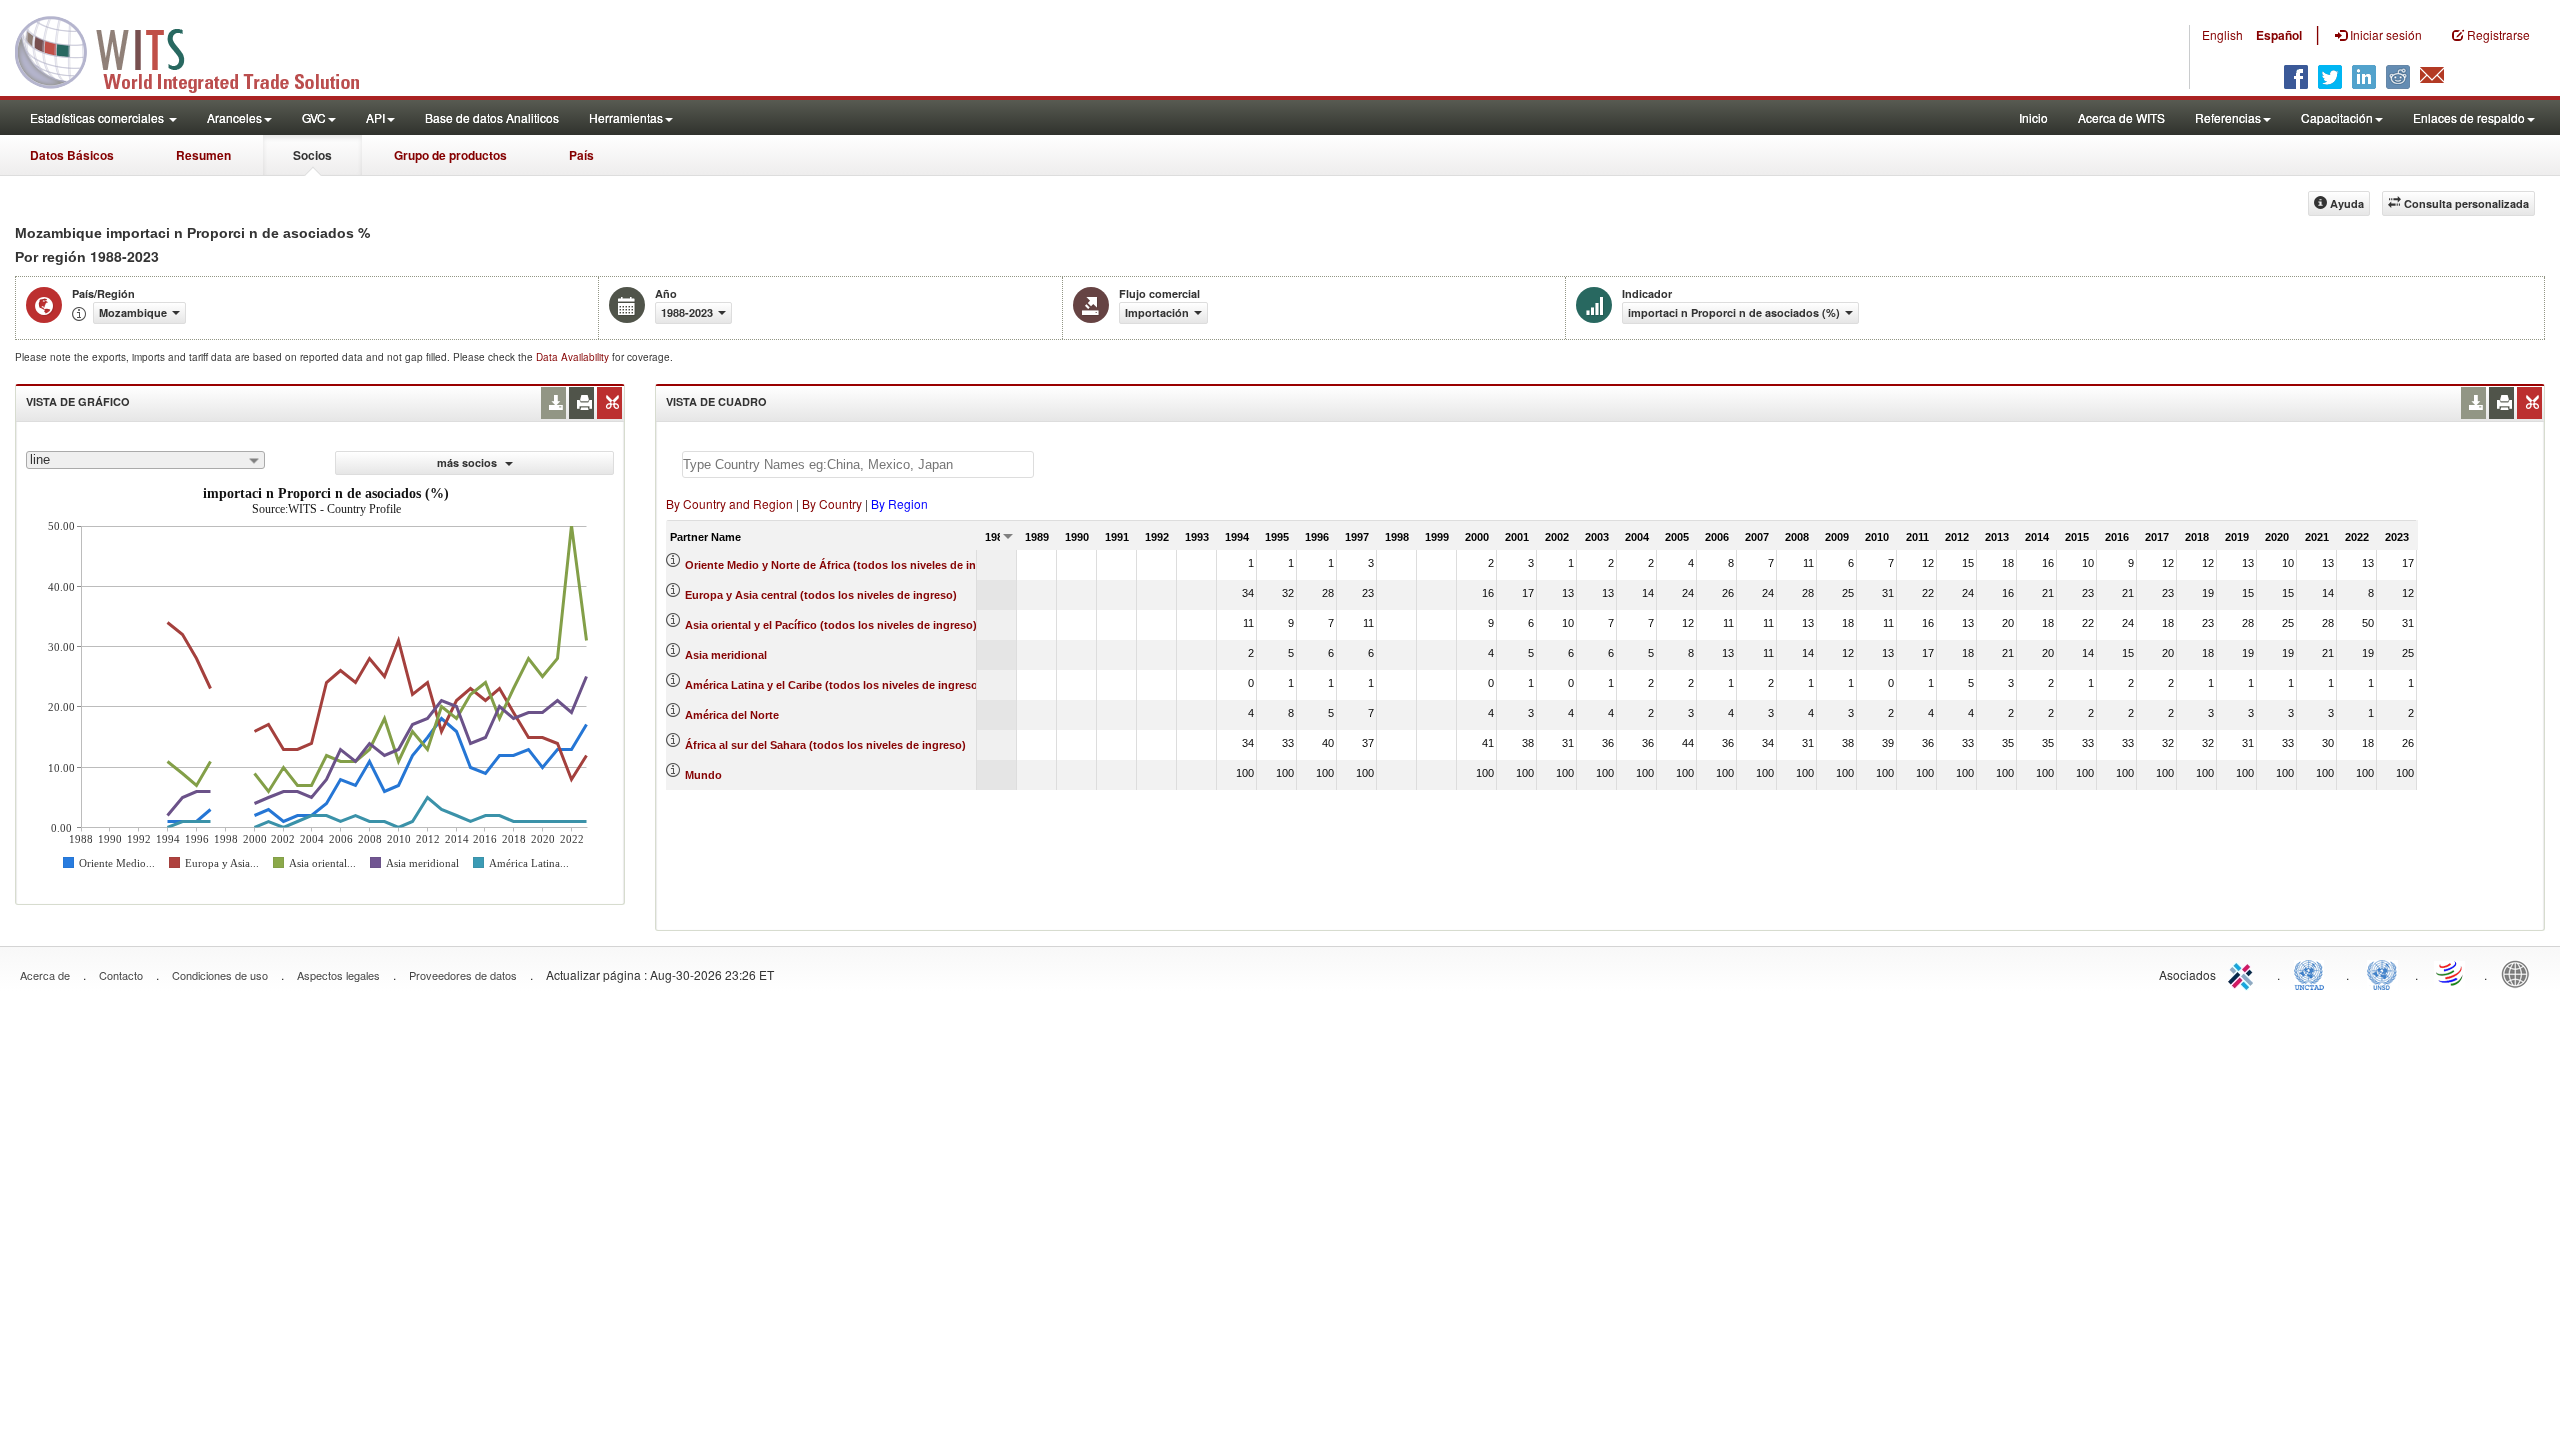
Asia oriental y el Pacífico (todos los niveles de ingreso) (831, 625)
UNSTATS (2382, 973)
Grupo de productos (450, 155)
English (2222, 34)
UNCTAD (2313, 973)
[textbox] (858, 464)
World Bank (2520, 973)
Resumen (203, 155)
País (581, 155)
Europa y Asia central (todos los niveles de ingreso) (821, 595)
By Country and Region (729, 503)
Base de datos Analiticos (492, 117)
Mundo (703, 775)
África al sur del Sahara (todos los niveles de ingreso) (825, 745)
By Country (832, 503)
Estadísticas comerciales (98, 117)
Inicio (2033, 117)
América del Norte (732, 715)
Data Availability (574, 357)
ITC (2244, 973)
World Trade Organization (2451, 973)
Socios (312, 155)
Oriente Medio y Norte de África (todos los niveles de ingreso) (847, 565)
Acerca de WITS (2121, 117)
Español (2279, 35)
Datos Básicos (72, 155)
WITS (200, 50)
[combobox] (145, 460)
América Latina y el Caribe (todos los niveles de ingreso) (833, 685)
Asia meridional (726, 655)
